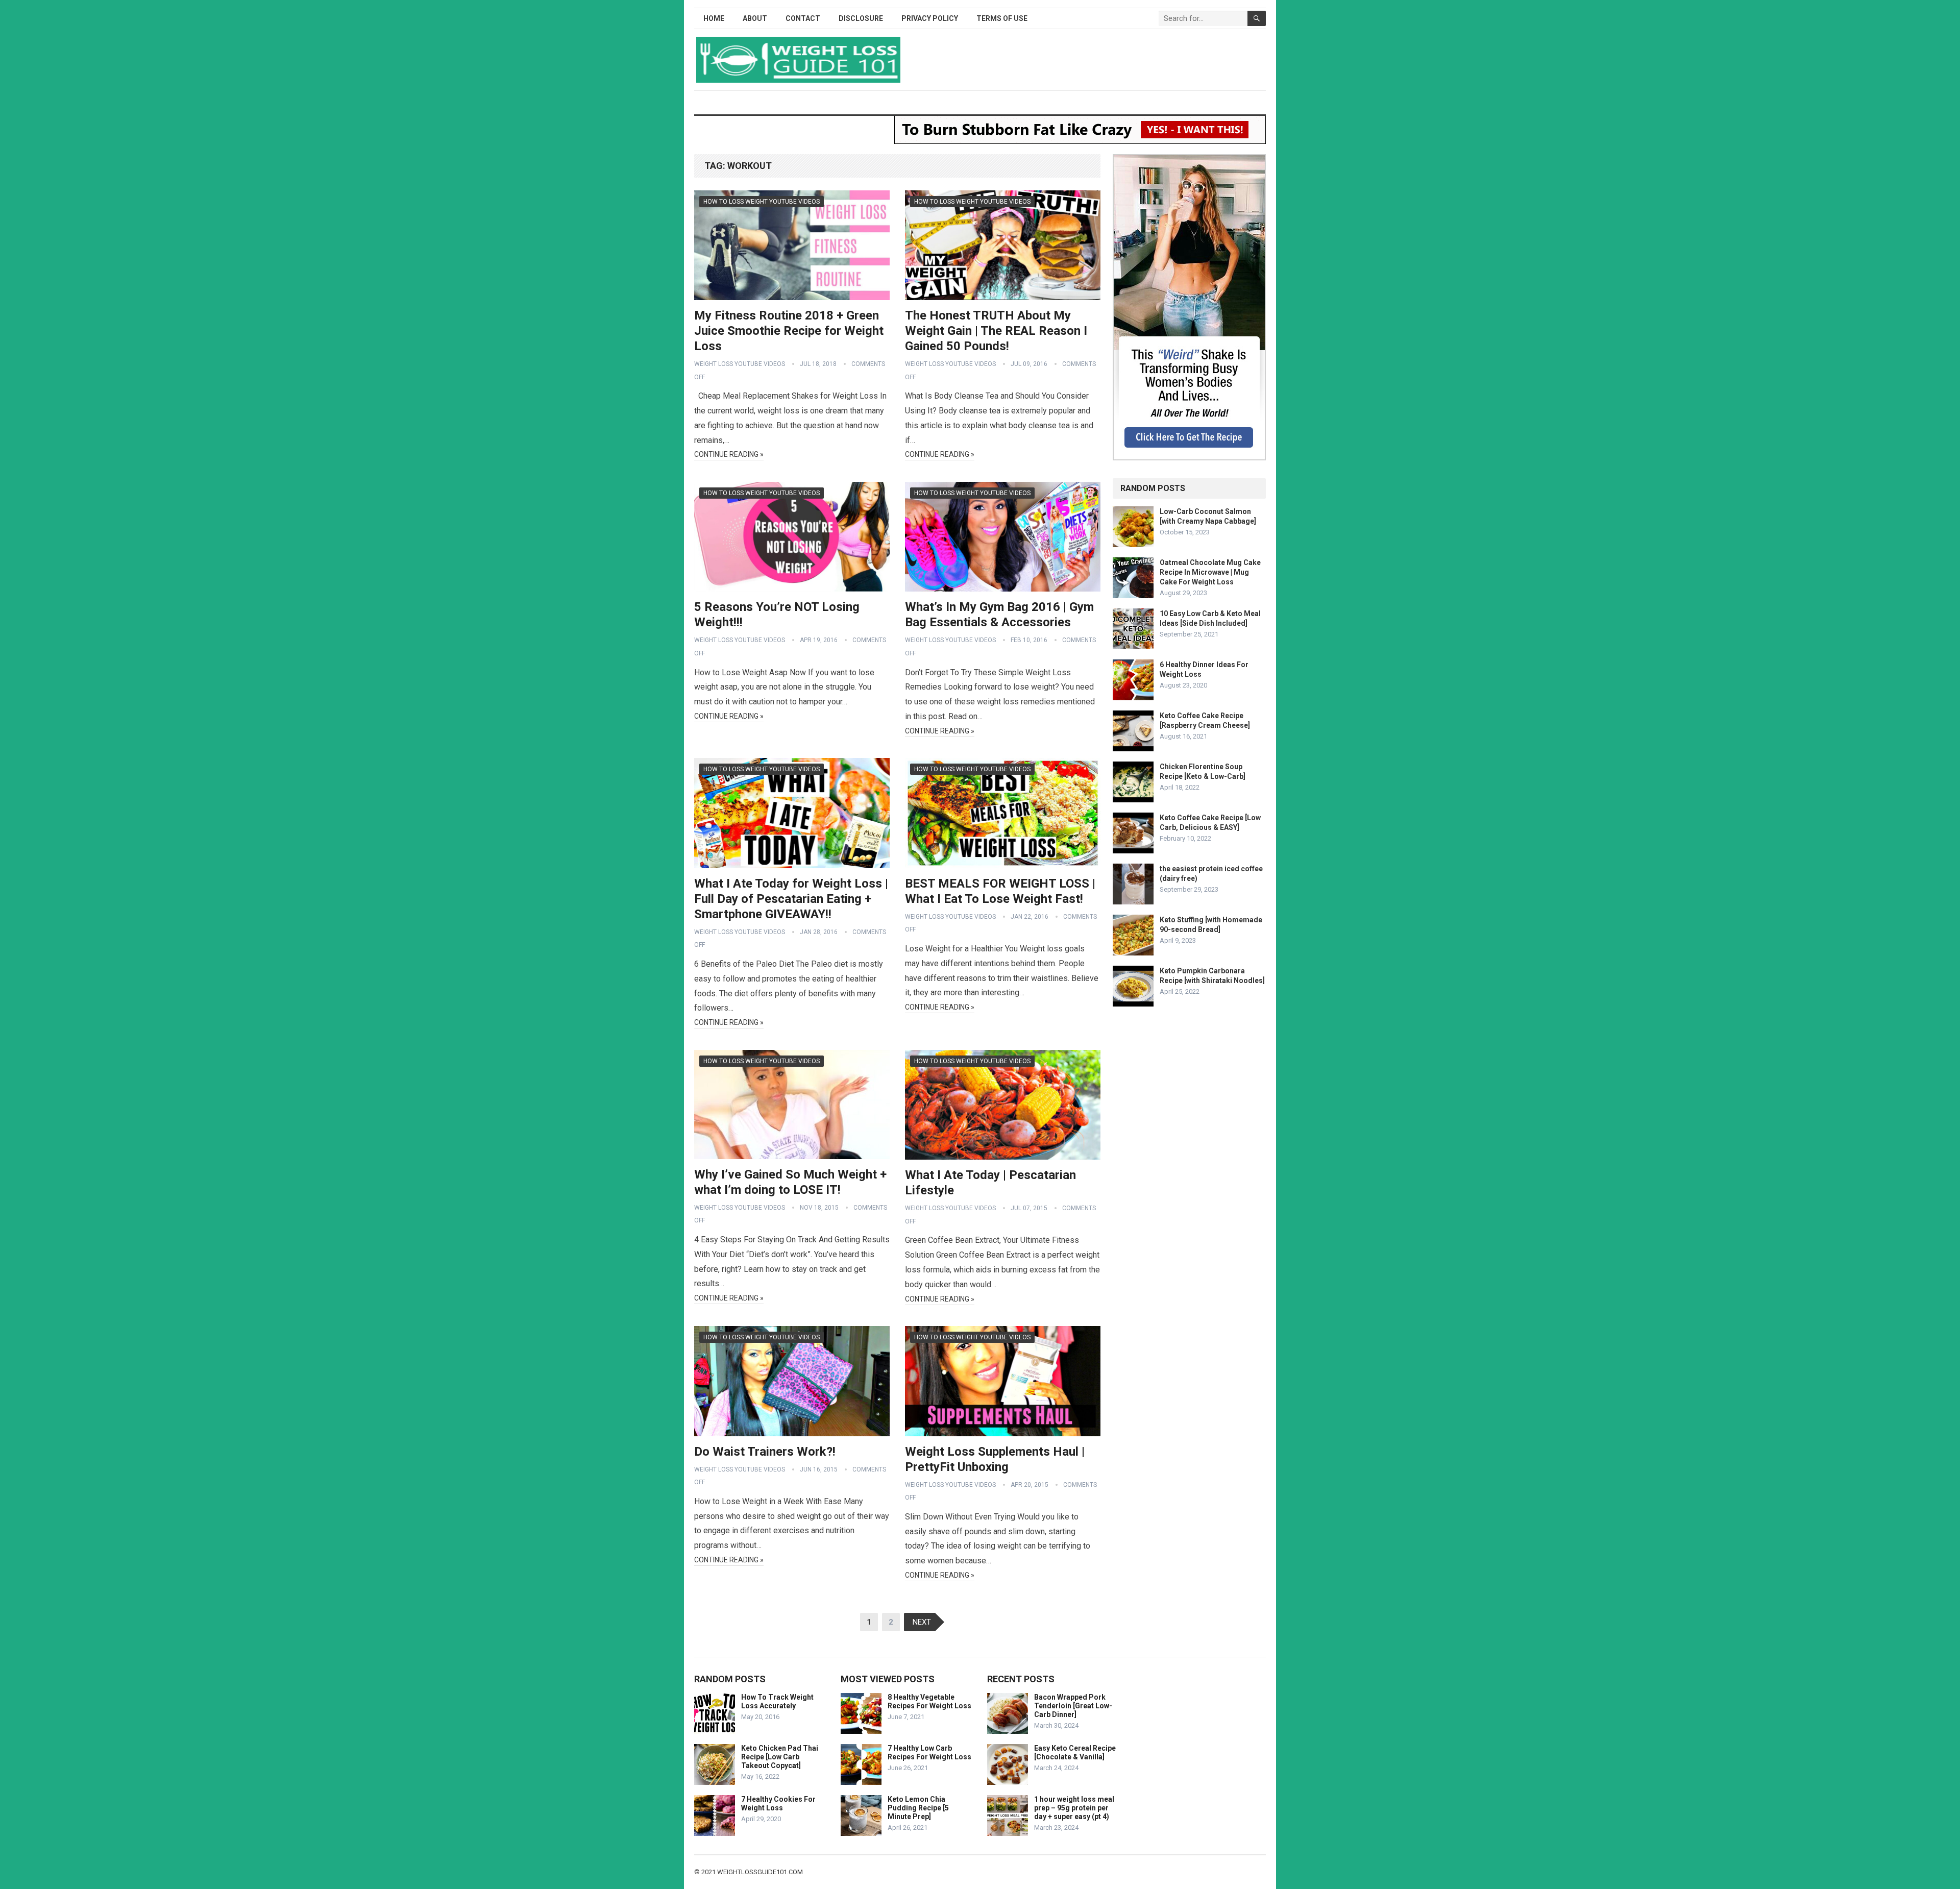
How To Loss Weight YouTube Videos (762, 202)
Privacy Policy (930, 18)
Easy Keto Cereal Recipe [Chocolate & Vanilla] (1075, 1752)
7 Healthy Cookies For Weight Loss (778, 1804)
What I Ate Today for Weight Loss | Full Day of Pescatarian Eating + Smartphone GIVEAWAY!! (791, 899)
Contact (803, 18)
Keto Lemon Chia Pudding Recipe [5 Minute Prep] (918, 1808)
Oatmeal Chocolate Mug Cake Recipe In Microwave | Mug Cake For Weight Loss (1210, 572)
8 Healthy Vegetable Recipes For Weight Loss (929, 1701)
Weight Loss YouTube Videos (740, 364)
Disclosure (861, 18)
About (755, 18)
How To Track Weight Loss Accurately (777, 1701)
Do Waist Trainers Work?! (765, 1452)
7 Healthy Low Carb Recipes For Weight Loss (929, 1752)
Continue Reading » (729, 454)
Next (922, 1622)
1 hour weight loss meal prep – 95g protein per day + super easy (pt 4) (1074, 1808)
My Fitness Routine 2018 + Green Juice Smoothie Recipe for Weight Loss (789, 331)
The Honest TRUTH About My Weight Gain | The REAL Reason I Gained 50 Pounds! (996, 331)
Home (714, 18)
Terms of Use (1002, 18)
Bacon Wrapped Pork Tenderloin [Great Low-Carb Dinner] (1073, 1706)
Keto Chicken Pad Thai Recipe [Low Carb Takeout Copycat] (780, 1757)
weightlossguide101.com (760, 1872)
